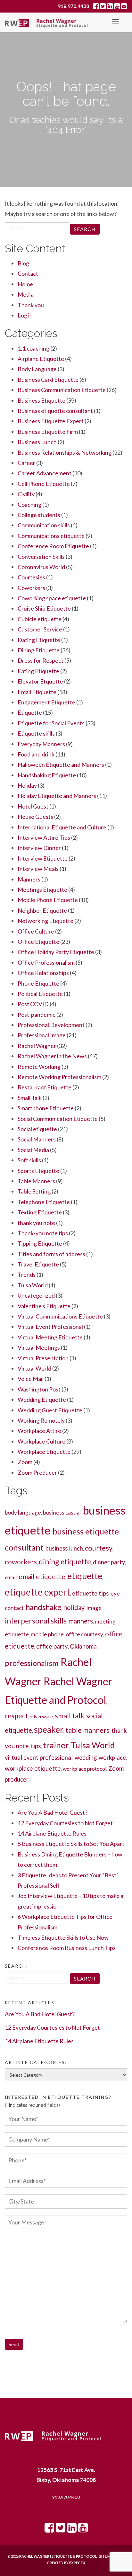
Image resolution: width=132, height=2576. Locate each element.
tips (36, 1746)
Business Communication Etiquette (62, 390)
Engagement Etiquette (46, 702)
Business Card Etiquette (48, 380)
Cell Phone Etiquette (44, 484)
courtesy (99, 1548)
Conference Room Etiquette (53, 546)
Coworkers (31, 588)
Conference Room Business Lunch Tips (67, 1948)
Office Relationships (43, 973)
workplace (112, 1758)
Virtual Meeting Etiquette (50, 1337)
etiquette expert (37, 1592)
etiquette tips (90, 1593)
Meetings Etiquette (42, 890)
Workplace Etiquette (44, 1452)
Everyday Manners (41, 744)
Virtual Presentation (43, 1358)
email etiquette (42, 1576)
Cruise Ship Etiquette (44, 608)
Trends (27, 1275)
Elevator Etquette (40, 681)
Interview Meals (38, 869)
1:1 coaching (33, 348)
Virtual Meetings (39, 1347)
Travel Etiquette (38, 1264)
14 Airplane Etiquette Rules (52, 1833)
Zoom (25, 1462)
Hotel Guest (33, 806)
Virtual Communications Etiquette (60, 1316)
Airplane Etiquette (41, 359)
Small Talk (30, 1098)
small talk (70, 1716)
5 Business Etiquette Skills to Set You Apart (71, 1844)
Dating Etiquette (39, 640)
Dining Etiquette (39, 650)
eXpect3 (77, 2563)
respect (16, 1716)
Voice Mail (31, 1379)
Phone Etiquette (38, 983)
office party (52, 1646)
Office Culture (36, 931)
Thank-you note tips (43, 1233)
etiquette (85, 1576)
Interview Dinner (39, 848)
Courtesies (31, 577)
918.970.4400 (66, 2497)
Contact (28, 273)
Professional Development (51, 1025)
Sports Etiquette (38, 1171)
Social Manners (37, 1139)
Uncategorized (36, 1295)
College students (39, 515)
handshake (44, 1607)
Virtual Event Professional (50, 1327)
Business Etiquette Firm (48, 432)
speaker (49, 1730)
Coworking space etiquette (52, 598)
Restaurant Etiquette (45, 1087)
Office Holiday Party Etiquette (56, 952)
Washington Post (39, 1389)
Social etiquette (37, 1129)
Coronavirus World (41, 567)
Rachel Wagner (37, 1046)
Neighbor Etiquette (42, 910)
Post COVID (33, 1004)
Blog (23, 263)
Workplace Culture (41, 1441)
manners (81, 1621)
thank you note (36, 1223)
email (11, 1577)
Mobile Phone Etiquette (48, 900)
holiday (74, 1607)
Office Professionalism (46, 962)
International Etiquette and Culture (62, 827)
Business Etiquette (41, 400)
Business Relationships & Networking (65, 452)
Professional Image (42, 1035)
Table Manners (36, 1181)
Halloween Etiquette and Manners (61, 765)
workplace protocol (85, 1769)
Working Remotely (41, 1420)
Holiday (27, 785)
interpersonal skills (36, 1621)
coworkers (21, 1562)
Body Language (37, 369)
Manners (29, 879)
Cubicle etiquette (40, 619)
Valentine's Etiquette (44, 1306)
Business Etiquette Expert (51, 421)
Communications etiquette (51, 536)
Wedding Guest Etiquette (50, 1410)
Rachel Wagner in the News (52, 1056)
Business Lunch (37, 442)
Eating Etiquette (38, 671)
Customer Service (40, 629)
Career (26, 463)
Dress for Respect (41, 660)
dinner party (109, 1562)
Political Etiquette (40, 994)
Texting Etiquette (40, 1212)
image (94, 1608)
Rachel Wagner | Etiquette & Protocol (58, 2556)
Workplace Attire (39, 1431)
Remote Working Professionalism (59, 1077)
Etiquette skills (36, 733)
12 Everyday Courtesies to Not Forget (65, 1823)
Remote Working (39, 1067)
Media (26, 294)
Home (25, 284)
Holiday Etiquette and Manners (57, 796)
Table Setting (34, 1191)
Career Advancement (45, 473)
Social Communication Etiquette (58, 1119)
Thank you (31, 305)
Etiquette (30, 712)
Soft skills (29, 1160)
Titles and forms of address (51, 1254)
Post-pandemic (37, 1015)
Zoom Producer (37, 1472)
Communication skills (44, 525)
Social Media (33, 1150)
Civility (26, 494)
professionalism (32, 1663)
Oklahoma (83, 1646)
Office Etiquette (38, 942)
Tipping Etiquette (40, 1243)
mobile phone (47, 1634)
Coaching (29, 505)
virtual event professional (39, 1758)
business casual (62, 1512)
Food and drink (36, 754)
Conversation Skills (41, 557)
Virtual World (34, 1368)
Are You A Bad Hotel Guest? (53, 1812)
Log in (25, 315)
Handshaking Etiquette (47, 775)
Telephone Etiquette (44, 1202)
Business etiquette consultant (55, 411)
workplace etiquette (33, 1768)
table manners (87, 1730)
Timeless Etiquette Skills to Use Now (63, 1937)
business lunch (64, 1548)
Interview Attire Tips (44, 837)
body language (23, 1512)
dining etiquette (65, 1561)
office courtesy (84, 1634)
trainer (56, 1745)
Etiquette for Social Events (51, 723)
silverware (41, 1716)
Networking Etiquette (45, 921)
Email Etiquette (37, 692)
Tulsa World (33, 1285)
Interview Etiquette (43, 858)
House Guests (35, 817)
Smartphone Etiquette (46, 1108)
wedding (86, 1758)
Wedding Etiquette (42, 1400)
